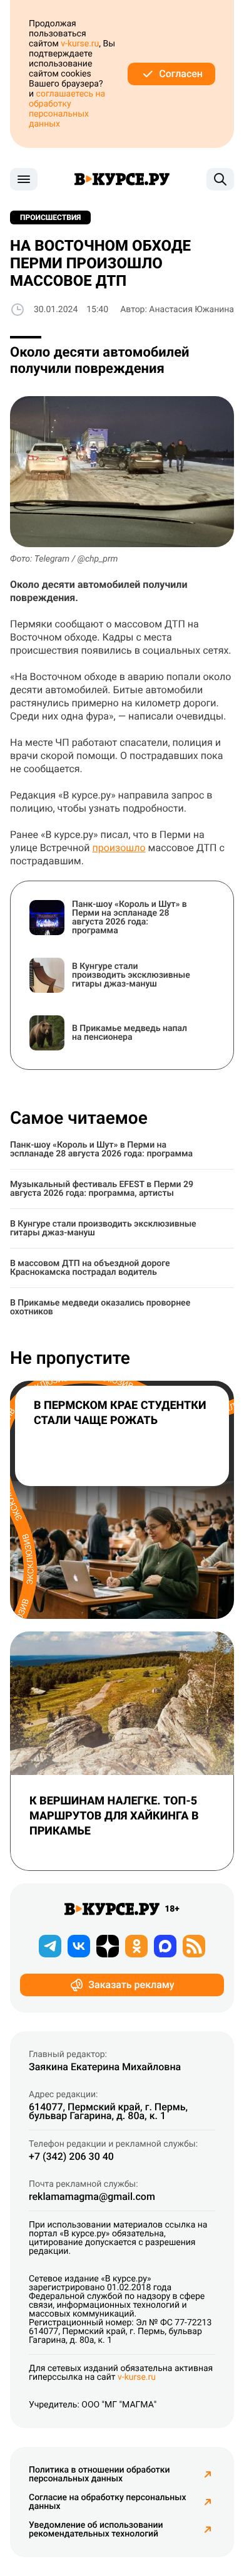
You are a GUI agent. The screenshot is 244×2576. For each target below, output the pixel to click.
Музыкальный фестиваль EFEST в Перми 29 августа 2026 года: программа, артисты (102, 1189)
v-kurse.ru (80, 44)
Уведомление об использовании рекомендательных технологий (96, 2530)
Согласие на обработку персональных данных (108, 2502)
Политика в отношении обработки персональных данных (99, 2474)
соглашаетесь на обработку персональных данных (67, 109)
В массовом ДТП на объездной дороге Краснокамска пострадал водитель (90, 1268)
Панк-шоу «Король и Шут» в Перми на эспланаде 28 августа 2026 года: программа (101, 1149)
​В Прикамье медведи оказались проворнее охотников (100, 1307)
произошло (119, 848)
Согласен (181, 74)
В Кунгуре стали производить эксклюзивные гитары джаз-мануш (103, 1228)
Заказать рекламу (131, 1985)
